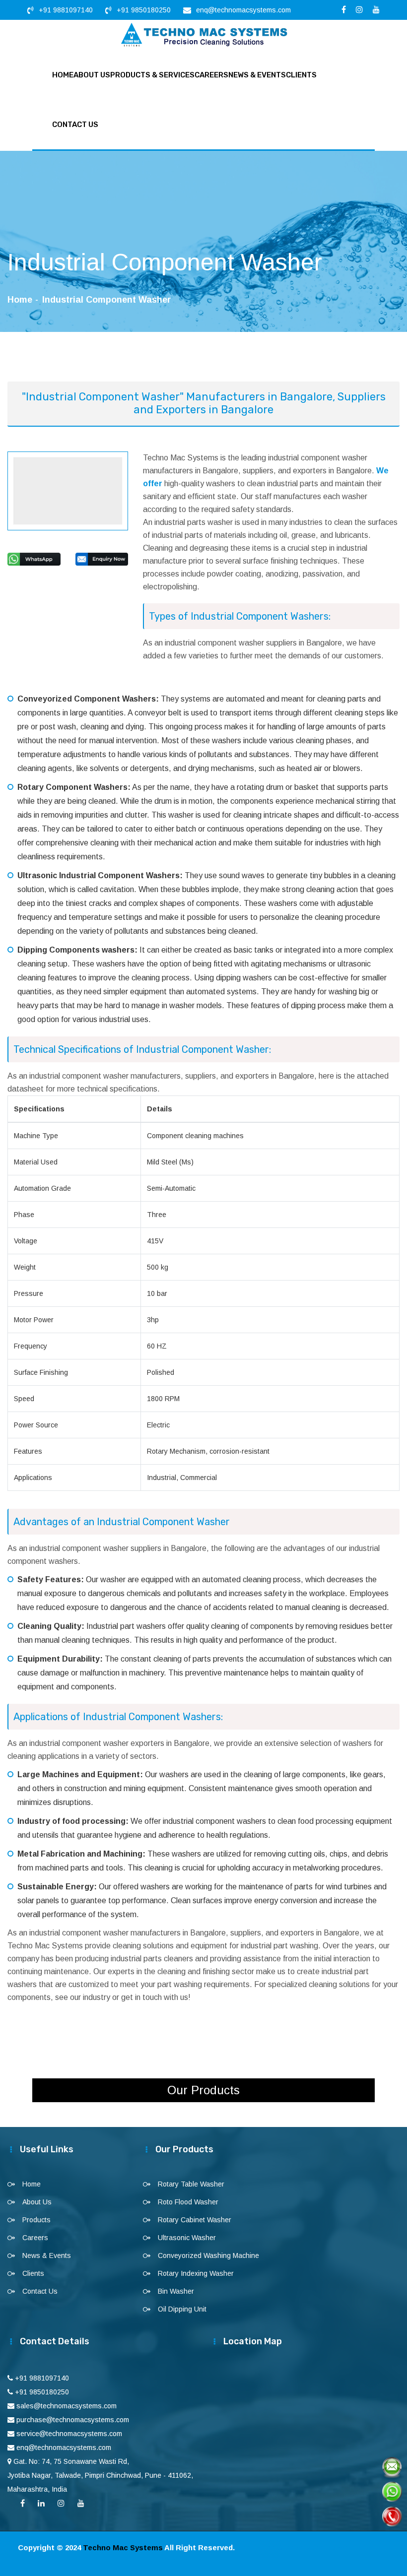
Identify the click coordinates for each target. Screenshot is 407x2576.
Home (63, 75)
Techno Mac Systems (123, 2547)
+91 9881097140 (66, 10)
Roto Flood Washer (188, 2202)
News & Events (257, 75)
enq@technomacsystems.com (243, 10)
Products (36, 2220)
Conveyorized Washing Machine (208, 2255)
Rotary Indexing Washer (196, 2273)
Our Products (203, 2090)
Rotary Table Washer (191, 2184)
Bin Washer (176, 2291)
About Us (92, 75)
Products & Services (152, 75)
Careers (211, 75)
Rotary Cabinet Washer (195, 2220)
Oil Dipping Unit (182, 2309)
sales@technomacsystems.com (67, 2406)
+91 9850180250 (144, 10)
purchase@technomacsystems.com (73, 2420)
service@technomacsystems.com (69, 2434)
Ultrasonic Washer (187, 2238)
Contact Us (75, 125)
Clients (301, 75)
